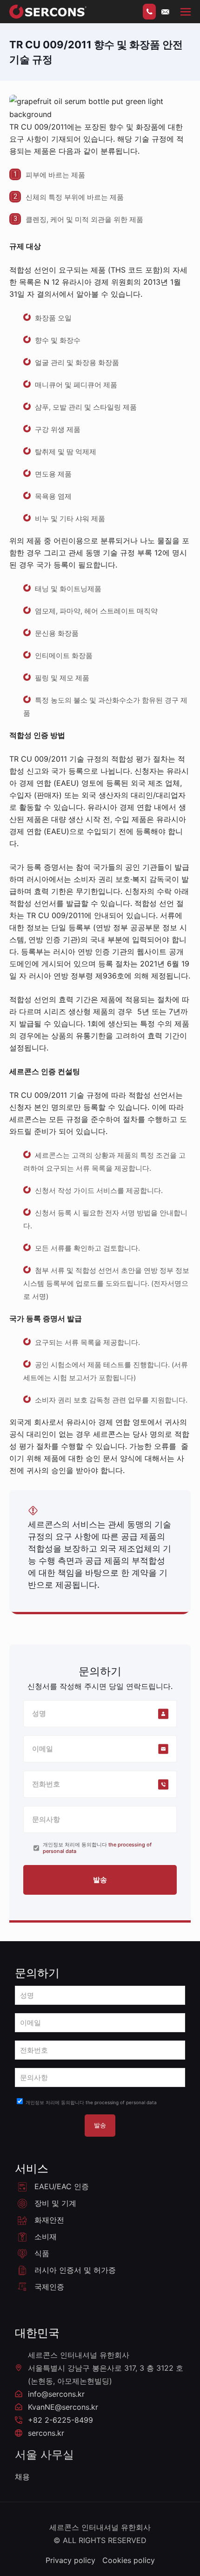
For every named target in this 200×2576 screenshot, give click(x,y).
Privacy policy (70, 2560)
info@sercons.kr (56, 2394)
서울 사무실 (44, 2455)
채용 (22, 2477)
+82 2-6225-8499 (60, 2420)
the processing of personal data (121, 2102)
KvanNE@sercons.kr (63, 2407)
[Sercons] (48, 12)
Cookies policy (129, 2560)
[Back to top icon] (97, 2569)
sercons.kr (46, 2433)
